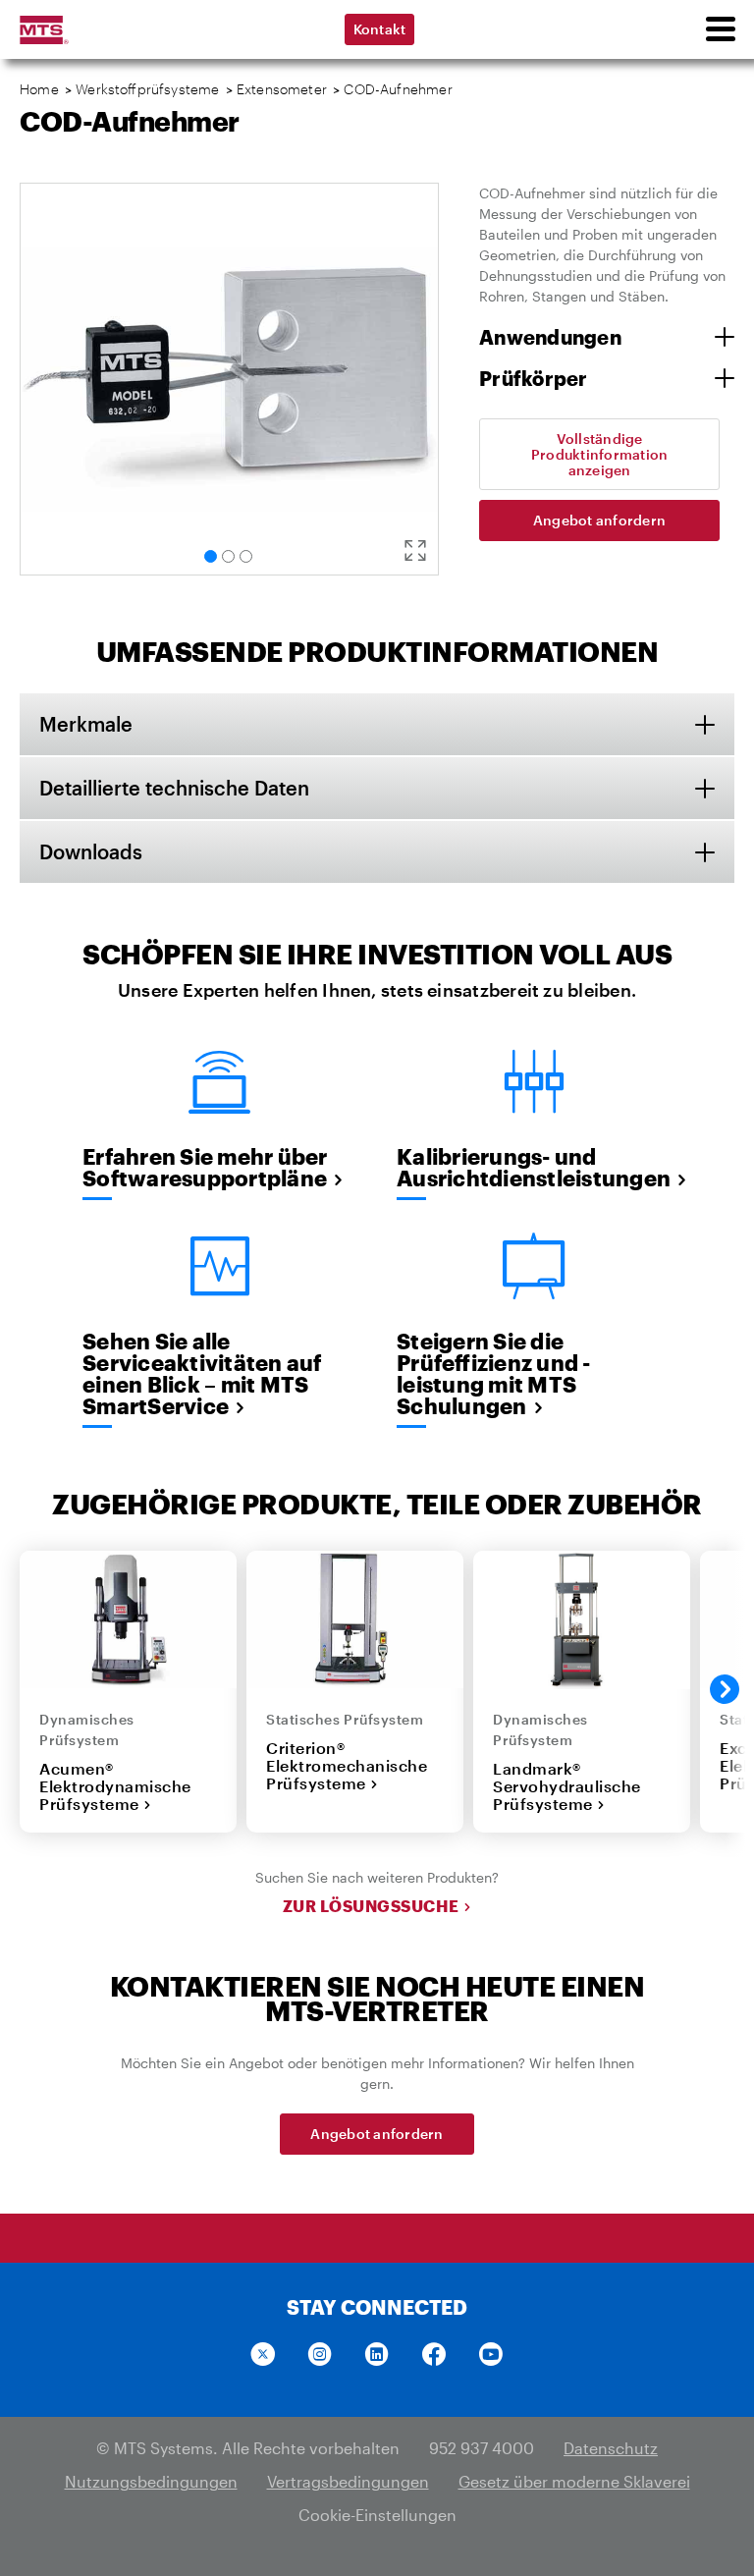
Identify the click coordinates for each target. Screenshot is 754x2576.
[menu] (720, 29)
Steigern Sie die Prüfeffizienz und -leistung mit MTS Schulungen (494, 1373)
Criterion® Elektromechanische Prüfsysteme (347, 1766)
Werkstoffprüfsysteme (147, 89)
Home (39, 89)
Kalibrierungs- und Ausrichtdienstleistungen (534, 1167)
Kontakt (380, 29)
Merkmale (86, 724)
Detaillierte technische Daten (174, 788)
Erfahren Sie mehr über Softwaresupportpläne (205, 1167)
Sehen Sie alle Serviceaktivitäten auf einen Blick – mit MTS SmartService (202, 1373)
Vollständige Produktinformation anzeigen (600, 454)
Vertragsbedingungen (348, 2481)
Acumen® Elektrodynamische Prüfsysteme (115, 1786)
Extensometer (282, 89)
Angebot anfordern (599, 520)
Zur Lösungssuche (371, 1906)
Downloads (91, 851)
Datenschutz (611, 2448)
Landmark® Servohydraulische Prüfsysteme (567, 1786)
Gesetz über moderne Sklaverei (574, 2481)
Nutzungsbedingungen (151, 2481)
